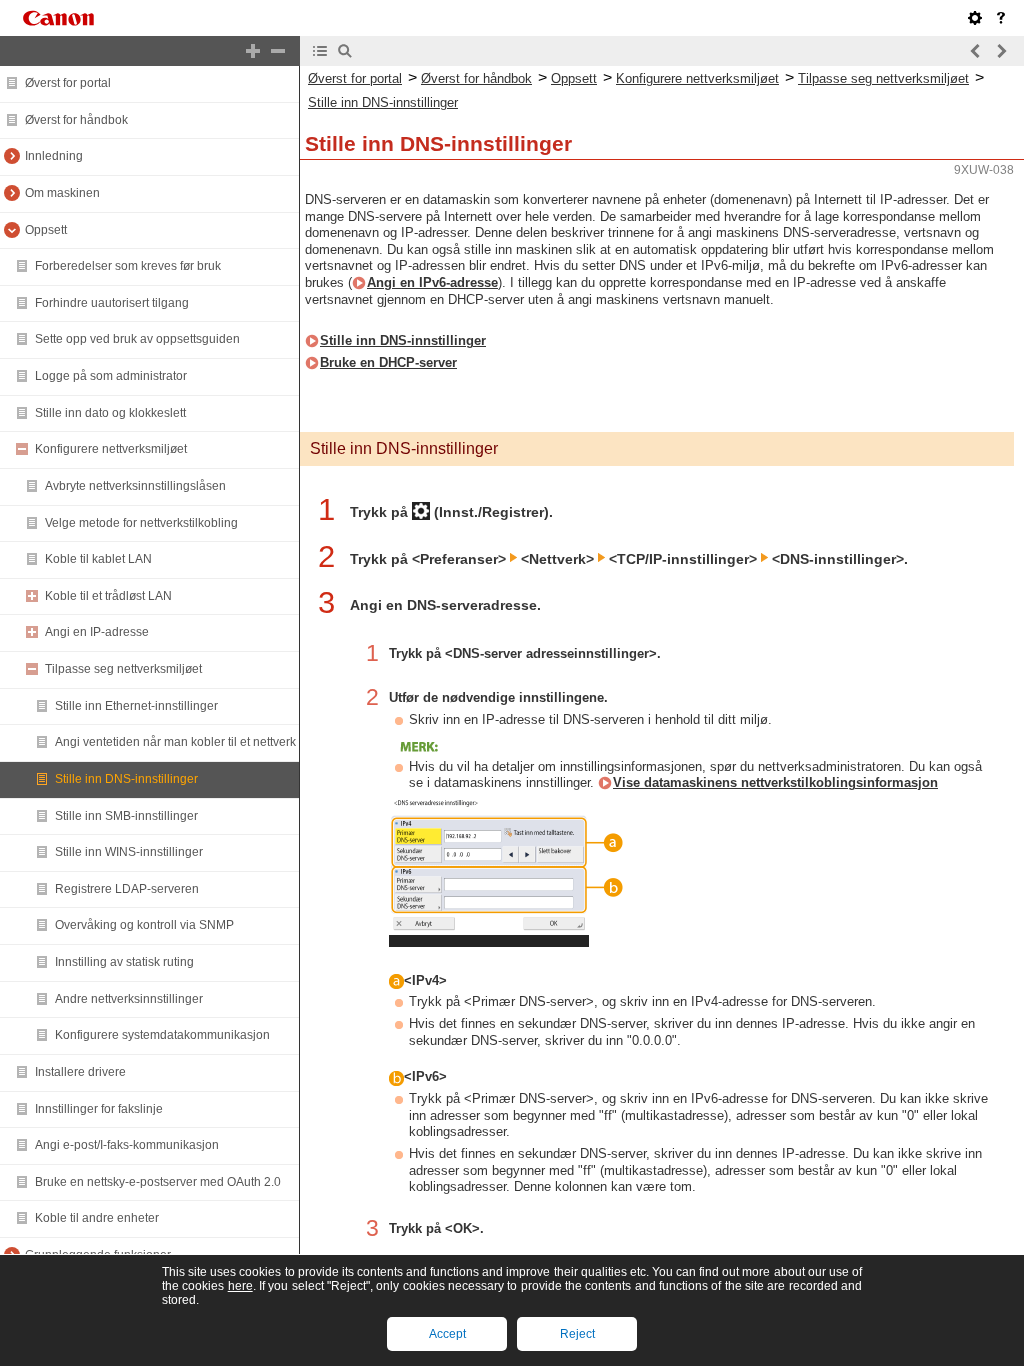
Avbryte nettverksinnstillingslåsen (135, 486)
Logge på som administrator (111, 376)
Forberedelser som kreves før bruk (128, 266)
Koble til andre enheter (97, 1218)
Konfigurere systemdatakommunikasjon (162, 1035)
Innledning (54, 156)
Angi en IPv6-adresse (432, 282)
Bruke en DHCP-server (388, 362)
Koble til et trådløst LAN (108, 596)
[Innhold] (320, 51)
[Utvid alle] (253, 51)
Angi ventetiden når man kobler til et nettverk (175, 742)
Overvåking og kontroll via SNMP (144, 925)
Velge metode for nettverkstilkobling (141, 523)
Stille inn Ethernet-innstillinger (136, 706)
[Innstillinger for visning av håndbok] (975, 18)
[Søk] (345, 51)
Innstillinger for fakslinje (99, 1109)
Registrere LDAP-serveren (127, 889)
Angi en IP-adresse (97, 632)
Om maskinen (62, 193)
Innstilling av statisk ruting (124, 962)
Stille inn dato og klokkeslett (110, 413)
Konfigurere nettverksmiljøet (111, 449)
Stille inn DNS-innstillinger (126, 779)
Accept (447, 1334)
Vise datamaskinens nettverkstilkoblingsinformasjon (775, 782)
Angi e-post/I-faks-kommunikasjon (127, 1145)
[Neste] (1001, 51)
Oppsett (46, 230)
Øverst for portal (68, 83)
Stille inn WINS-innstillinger (129, 852)
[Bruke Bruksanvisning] (1001, 18)
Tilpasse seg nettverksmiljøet (123, 669)
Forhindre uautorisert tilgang (112, 303)
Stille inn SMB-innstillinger (126, 816)
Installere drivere (80, 1072)
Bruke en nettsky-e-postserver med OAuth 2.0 (158, 1182)
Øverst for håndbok (76, 120)
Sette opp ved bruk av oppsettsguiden (137, 339)
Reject (577, 1334)
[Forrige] (976, 51)
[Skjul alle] (278, 51)
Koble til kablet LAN (98, 559)
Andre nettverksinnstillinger (129, 999)
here (240, 1286)
